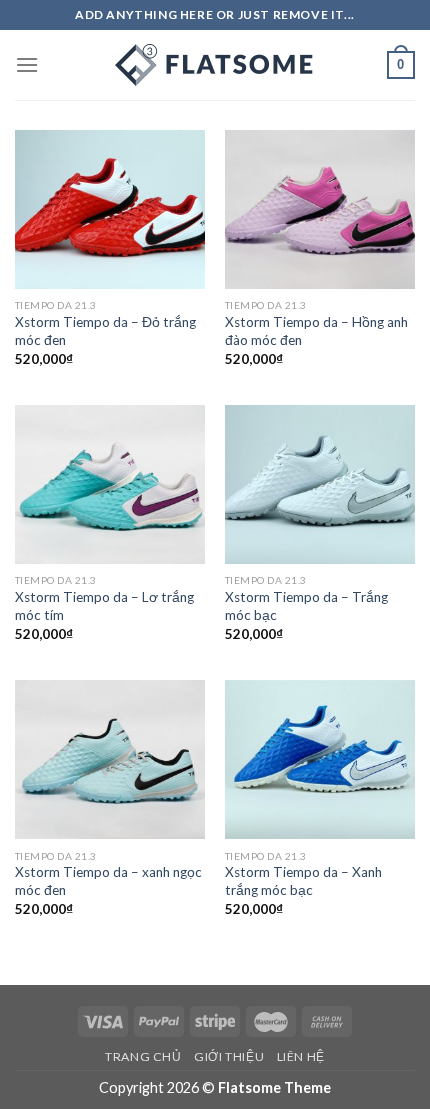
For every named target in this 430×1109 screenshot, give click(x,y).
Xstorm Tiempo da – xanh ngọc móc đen (108, 881)
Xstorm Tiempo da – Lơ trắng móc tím (104, 606)
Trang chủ (143, 1056)
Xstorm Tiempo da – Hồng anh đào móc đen (316, 331)
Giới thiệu (229, 1056)
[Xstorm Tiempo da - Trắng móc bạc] (320, 484)
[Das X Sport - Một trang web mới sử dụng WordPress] (215, 65)
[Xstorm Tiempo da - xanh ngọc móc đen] (110, 759)
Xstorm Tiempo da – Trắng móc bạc (306, 606)
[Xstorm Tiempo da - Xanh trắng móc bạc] (320, 759)
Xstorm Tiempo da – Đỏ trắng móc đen (105, 331)
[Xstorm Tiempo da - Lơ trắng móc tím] (110, 484)
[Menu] (27, 64)
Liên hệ (301, 1056)
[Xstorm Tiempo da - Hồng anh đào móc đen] (320, 209)
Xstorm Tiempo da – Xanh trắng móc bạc (303, 881)
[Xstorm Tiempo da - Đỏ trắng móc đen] (110, 209)
